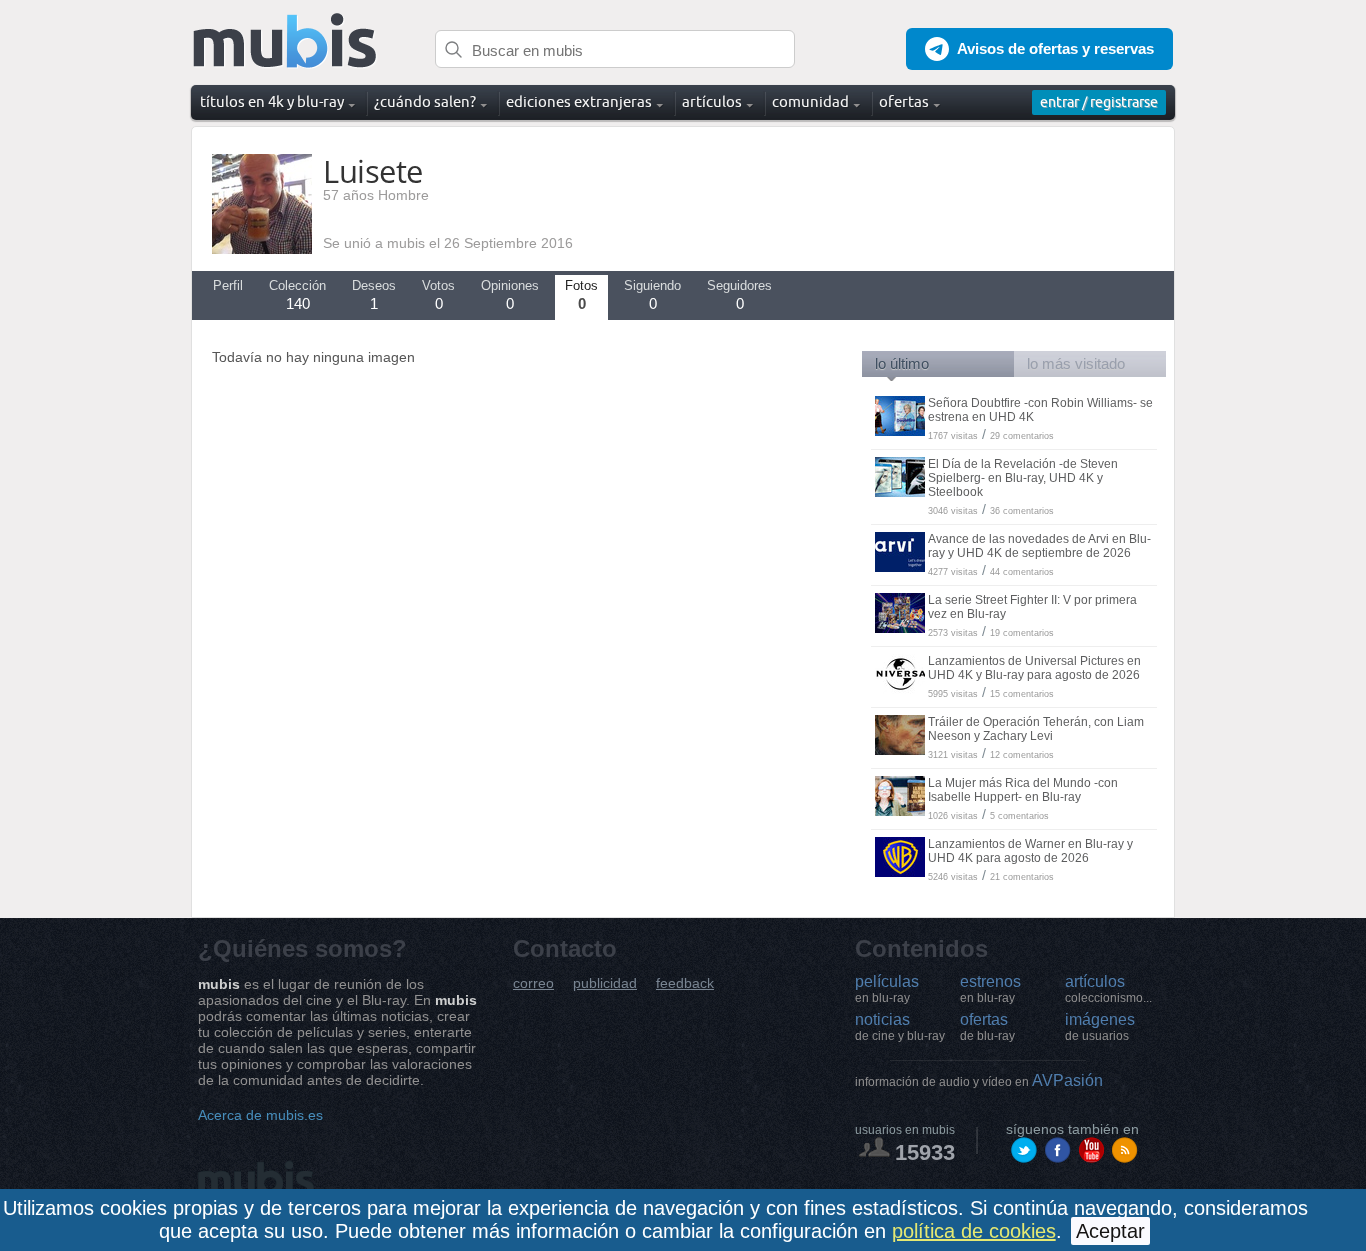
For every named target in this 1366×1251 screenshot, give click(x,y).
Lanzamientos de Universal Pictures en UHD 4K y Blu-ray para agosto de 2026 (1034, 668)
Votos (438, 295)
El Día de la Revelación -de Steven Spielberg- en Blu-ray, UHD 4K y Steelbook (1023, 478)
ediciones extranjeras (579, 101)
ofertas (987, 1027)
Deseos (374, 295)
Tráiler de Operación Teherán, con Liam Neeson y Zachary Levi (1036, 729)
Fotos (581, 295)
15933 (925, 1152)
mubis (285, 41)
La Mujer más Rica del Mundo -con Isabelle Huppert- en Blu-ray (1023, 790)
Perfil (228, 285)
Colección (297, 295)
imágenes (1100, 1027)
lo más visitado (1076, 363)
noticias (900, 1027)
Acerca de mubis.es (260, 1115)
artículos (1108, 989)
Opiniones (510, 295)
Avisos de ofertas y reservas (1055, 48)
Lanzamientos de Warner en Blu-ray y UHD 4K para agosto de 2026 (1030, 851)
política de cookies (974, 1231)
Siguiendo (652, 295)
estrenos (990, 989)
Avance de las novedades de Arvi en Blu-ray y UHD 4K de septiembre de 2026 (1039, 546)
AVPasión (979, 1080)
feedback (685, 983)
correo (533, 983)
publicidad (605, 983)
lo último (902, 363)
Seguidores (739, 295)
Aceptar (1110, 1231)
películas (887, 989)
